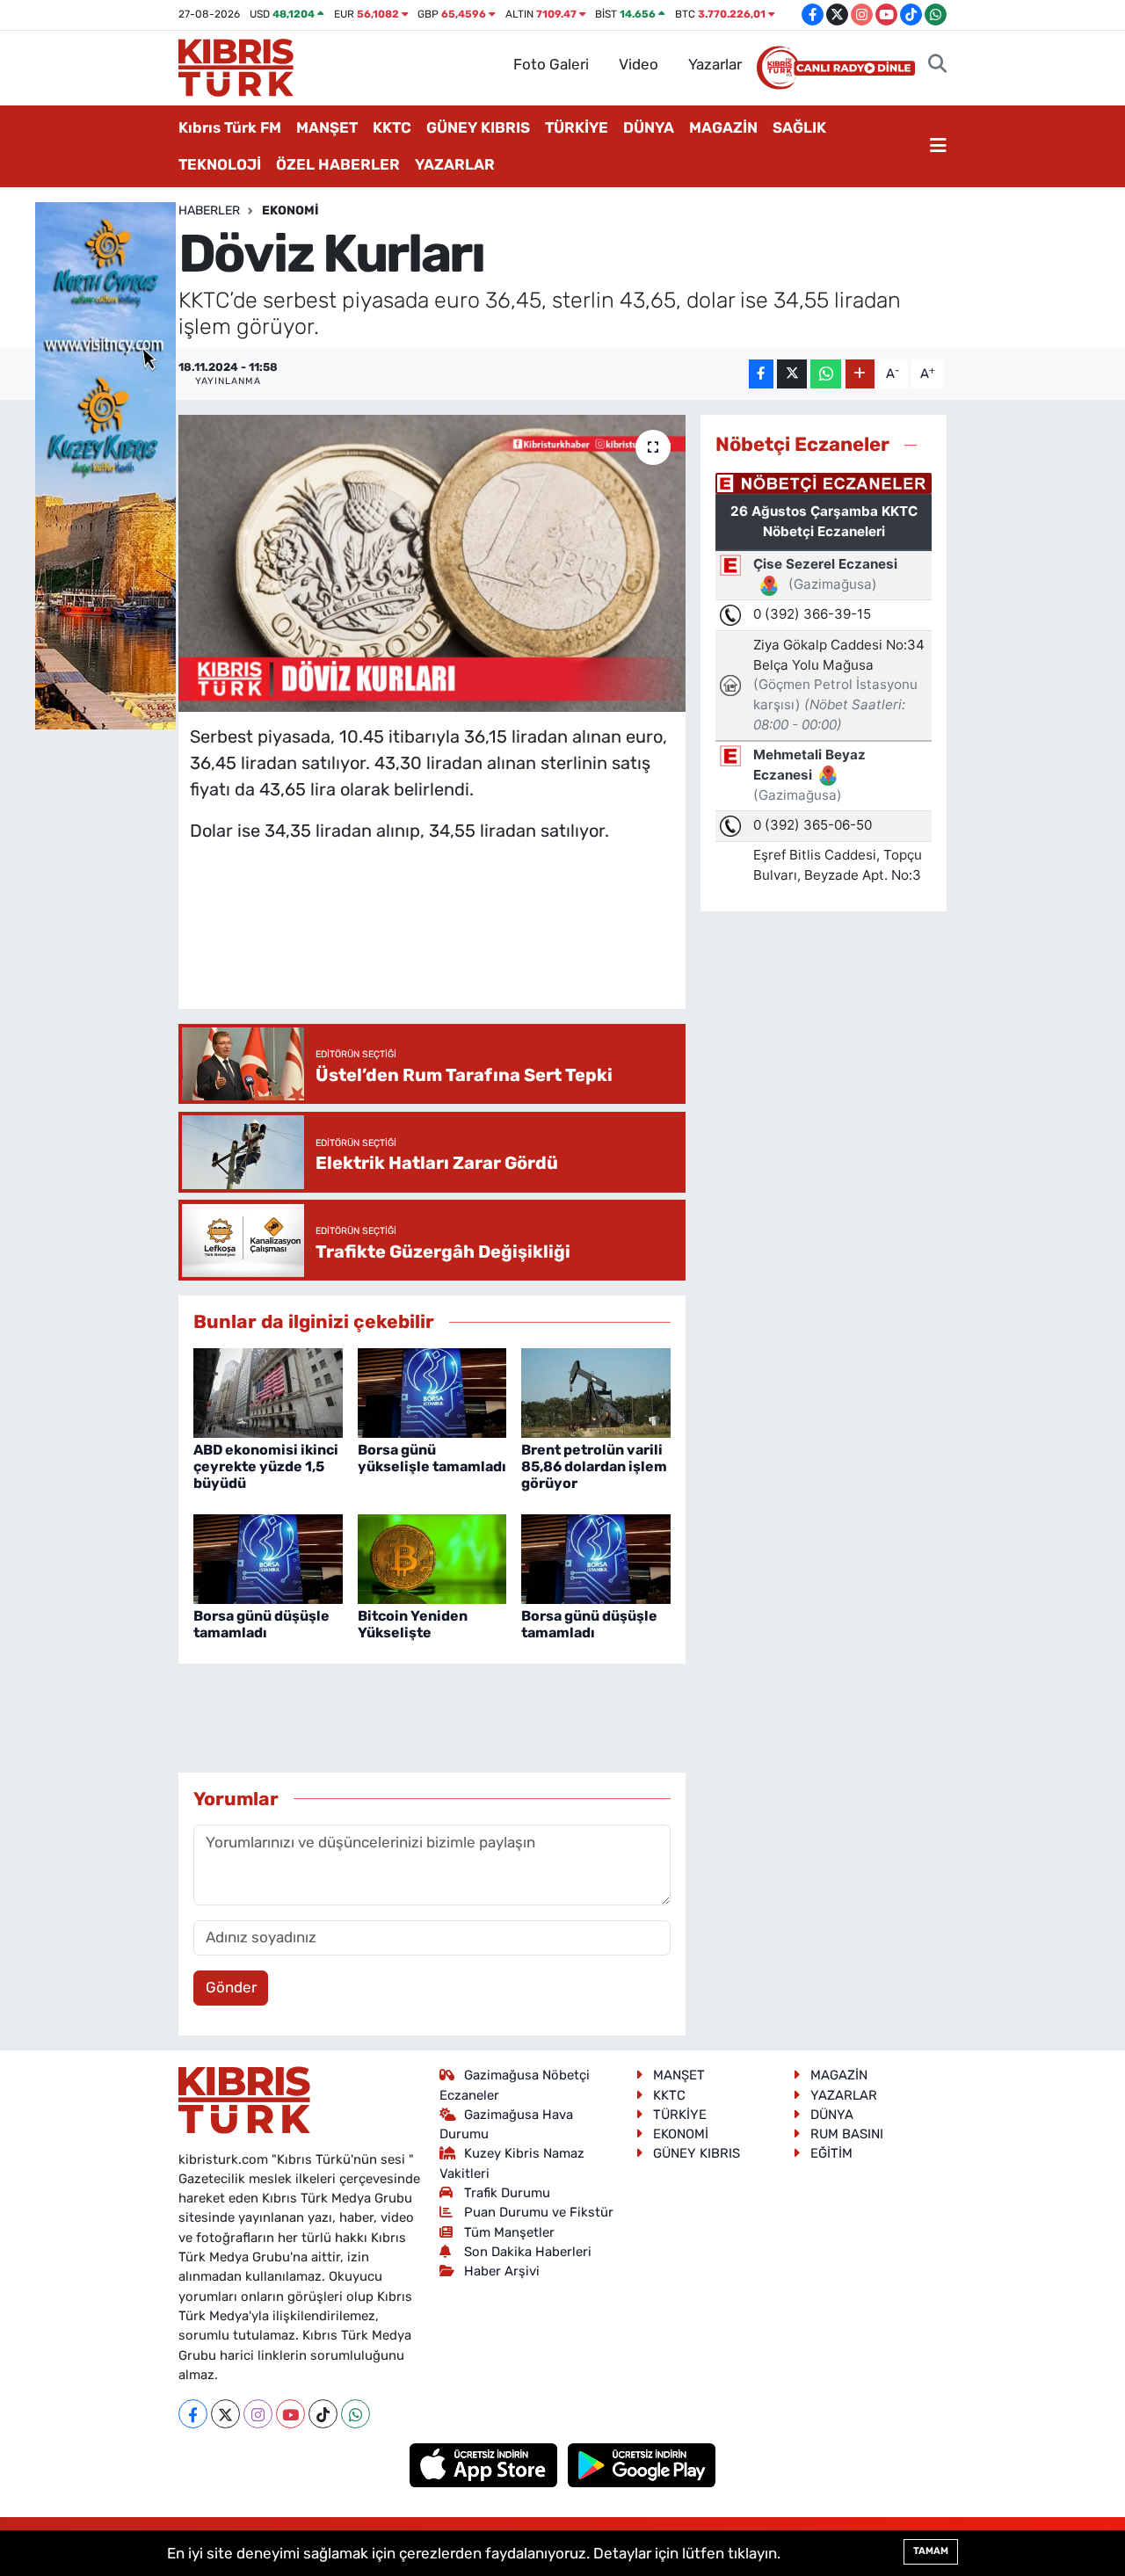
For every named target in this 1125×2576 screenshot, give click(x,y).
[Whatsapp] (356, 2414)
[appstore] (486, 2464)
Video (639, 64)
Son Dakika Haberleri (528, 2252)
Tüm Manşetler (509, 2232)
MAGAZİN (723, 127)
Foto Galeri (551, 64)
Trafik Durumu (507, 2193)
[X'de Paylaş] (792, 374)
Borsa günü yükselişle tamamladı (432, 1458)
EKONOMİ (290, 210)
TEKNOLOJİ (220, 164)
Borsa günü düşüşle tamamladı (261, 1624)
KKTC (392, 127)
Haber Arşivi (502, 2271)
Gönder (231, 1987)
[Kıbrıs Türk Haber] (236, 66)
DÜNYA (649, 127)
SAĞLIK (799, 127)
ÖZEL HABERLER (338, 164)
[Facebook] (193, 2414)
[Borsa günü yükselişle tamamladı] (432, 1391)
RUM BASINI (847, 2134)
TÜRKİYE (577, 127)
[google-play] (642, 2464)
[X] (225, 2414)
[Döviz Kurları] (432, 563)
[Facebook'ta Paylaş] (761, 374)
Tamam (931, 2551)
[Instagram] (258, 2414)
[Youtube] (290, 2414)
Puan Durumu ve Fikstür (539, 2212)
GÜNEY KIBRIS (478, 127)
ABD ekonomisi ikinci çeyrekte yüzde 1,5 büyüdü (266, 1466)
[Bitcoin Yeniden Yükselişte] (432, 1557)
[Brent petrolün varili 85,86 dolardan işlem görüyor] (596, 1391)
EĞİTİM (831, 2153)
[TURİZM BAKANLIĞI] (105, 464)
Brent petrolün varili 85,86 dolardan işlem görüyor (594, 1466)
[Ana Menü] (938, 147)
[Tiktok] (323, 2414)
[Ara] (937, 65)
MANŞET (327, 127)
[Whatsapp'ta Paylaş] (826, 374)
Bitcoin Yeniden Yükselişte (413, 1624)
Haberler (209, 210)
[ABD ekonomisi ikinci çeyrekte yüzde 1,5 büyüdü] (268, 1391)
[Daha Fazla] (860, 374)
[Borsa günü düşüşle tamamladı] (268, 1557)
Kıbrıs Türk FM (230, 127)
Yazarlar (715, 64)
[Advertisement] (510, 943)
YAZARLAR (455, 164)
